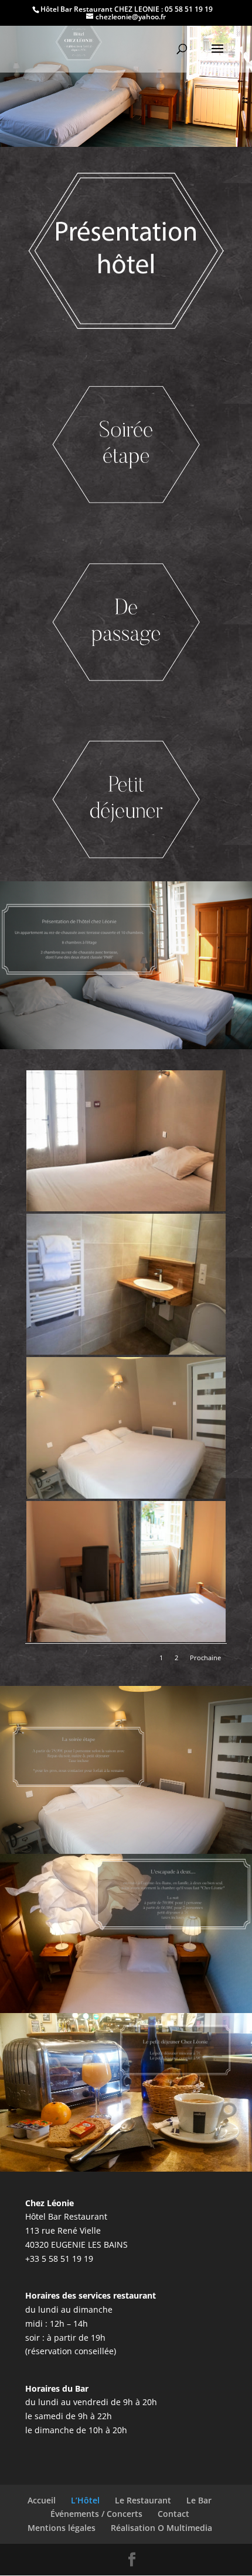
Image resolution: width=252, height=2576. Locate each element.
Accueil (42, 2500)
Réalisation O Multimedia (161, 2528)
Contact (173, 2514)
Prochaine (205, 1658)
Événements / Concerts (96, 2514)
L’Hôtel (85, 2500)
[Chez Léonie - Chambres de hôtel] (126, 1208)
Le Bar (199, 2500)
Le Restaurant (143, 2500)
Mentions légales (62, 2528)
